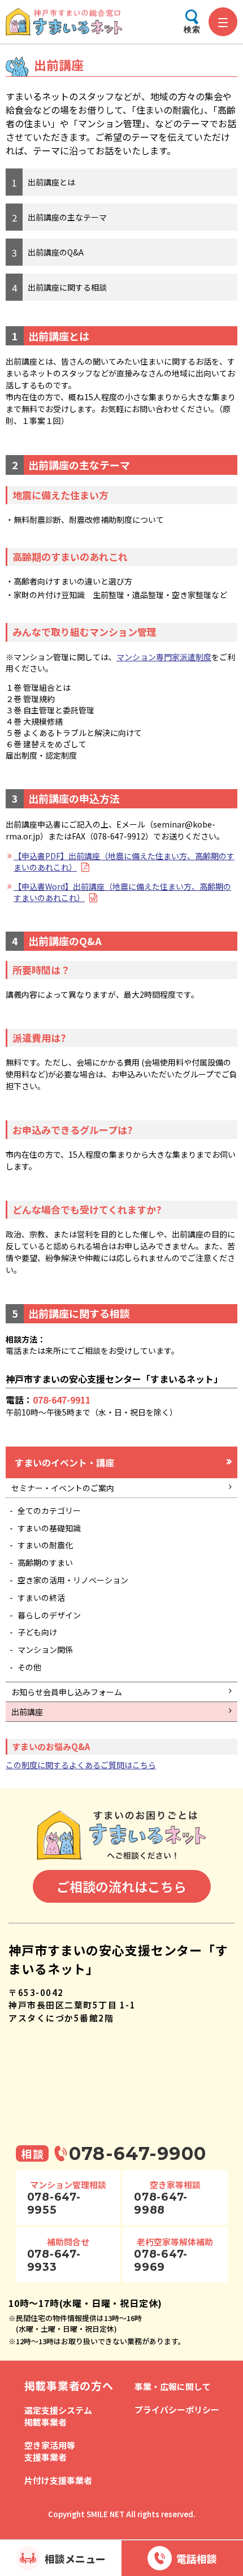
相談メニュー (75, 2558)
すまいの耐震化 (45, 1545)
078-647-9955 (54, 2203)
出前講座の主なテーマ (67, 217)
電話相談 (197, 2558)
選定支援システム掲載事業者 (58, 2416)
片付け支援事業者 (58, 2480)
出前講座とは (51, 182)
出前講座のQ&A (56, 252)
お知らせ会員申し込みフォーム (67, 1692)
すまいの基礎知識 (49, 1528)
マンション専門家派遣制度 (164, 657)
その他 (29, 1667)
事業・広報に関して (173, 2386)
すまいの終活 (41, 1597)
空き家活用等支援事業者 (50, 2451)
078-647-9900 (138, 2153)
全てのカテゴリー (49, 1510)
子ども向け (37, 1632)
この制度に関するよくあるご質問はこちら (81, 1765)
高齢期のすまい (45, 1562)
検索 (192, 29)
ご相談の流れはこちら (121, 1886)
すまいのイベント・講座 (64, 1462)
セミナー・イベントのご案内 (63, 1488)
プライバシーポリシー (177, 2410)
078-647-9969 (161, 2261)
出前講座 (27, 1712)
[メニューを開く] (223, 22)
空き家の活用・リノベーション (73, 1580)
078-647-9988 (161, 2203)
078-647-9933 (54, 2261)
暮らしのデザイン (49, 1615)
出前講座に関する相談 (67, 287)
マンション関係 (45, 1649)
